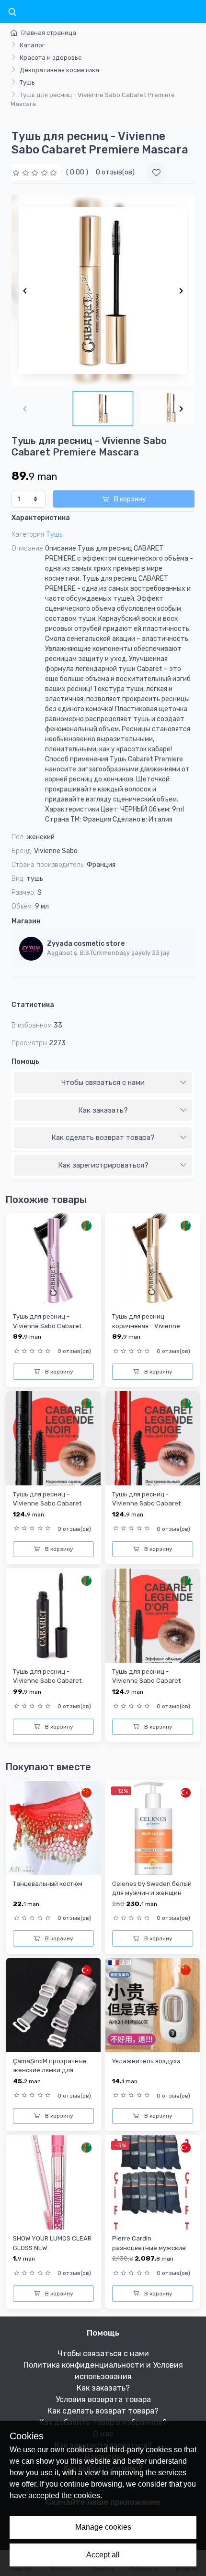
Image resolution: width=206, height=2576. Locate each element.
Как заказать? (103, 1110)
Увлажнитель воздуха (146, 2061)
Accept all (103, 2555)
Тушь (27, 82)
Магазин (26, 921)
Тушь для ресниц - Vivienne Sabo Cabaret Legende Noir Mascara (47, 1504)
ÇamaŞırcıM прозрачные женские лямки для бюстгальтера (50, 2070)
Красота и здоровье (51, 58)
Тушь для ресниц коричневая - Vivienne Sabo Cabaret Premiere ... (150, 1326)
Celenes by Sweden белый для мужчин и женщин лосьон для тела (152, 1893)
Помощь (25, 1062)
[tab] (103, 1083)
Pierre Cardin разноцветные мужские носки (149, 2248)
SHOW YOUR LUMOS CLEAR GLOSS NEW (52, 2243)
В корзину (129, 499)
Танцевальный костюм (48, 1884)
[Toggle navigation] (12, 12)
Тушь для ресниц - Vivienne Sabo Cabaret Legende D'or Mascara (146, 1681)
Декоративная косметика (59, 70)
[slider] (36, 172)
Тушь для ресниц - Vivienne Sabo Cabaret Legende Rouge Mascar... (149, 1504)
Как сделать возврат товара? (103, 1137)
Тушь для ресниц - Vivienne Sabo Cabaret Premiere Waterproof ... (47, 1326)
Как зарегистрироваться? (103, 1165)
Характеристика (41, 518)
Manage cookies (103, 2527)
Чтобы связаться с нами (103, 1082)
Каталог (32, 45)
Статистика (33, 1005)
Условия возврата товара (103, 2399)
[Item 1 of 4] (103, 291)
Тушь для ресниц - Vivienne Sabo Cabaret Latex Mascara (47, 1681)
